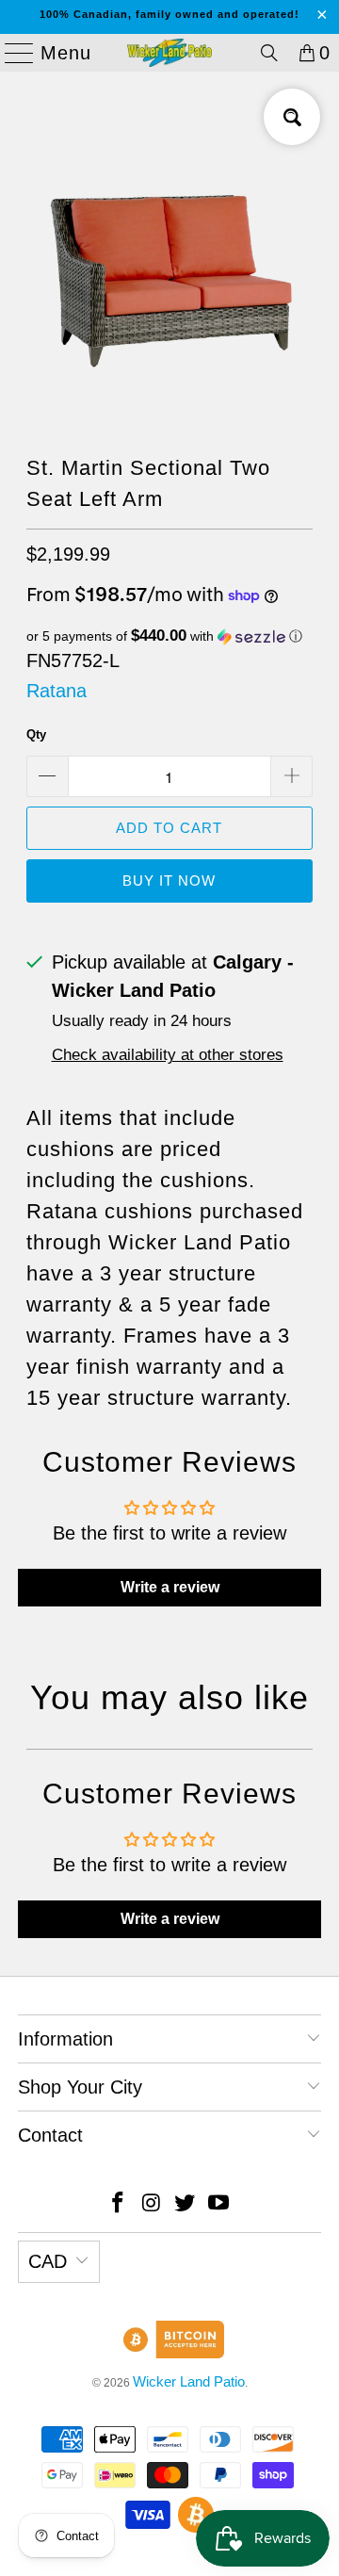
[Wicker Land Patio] (169, 53)
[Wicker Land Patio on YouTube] (219, 2204)
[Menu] (11, 53)
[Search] (269, 53)
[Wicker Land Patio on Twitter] (186, 2204)
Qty (36, 734)
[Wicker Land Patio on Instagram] (152, 2204)
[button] (170, 636)
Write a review (170, 1587)
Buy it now (169, 880)
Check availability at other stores (168, 1055)
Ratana (56, 691)
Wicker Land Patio (189, 2381)
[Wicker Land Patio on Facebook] (119, 2204)
